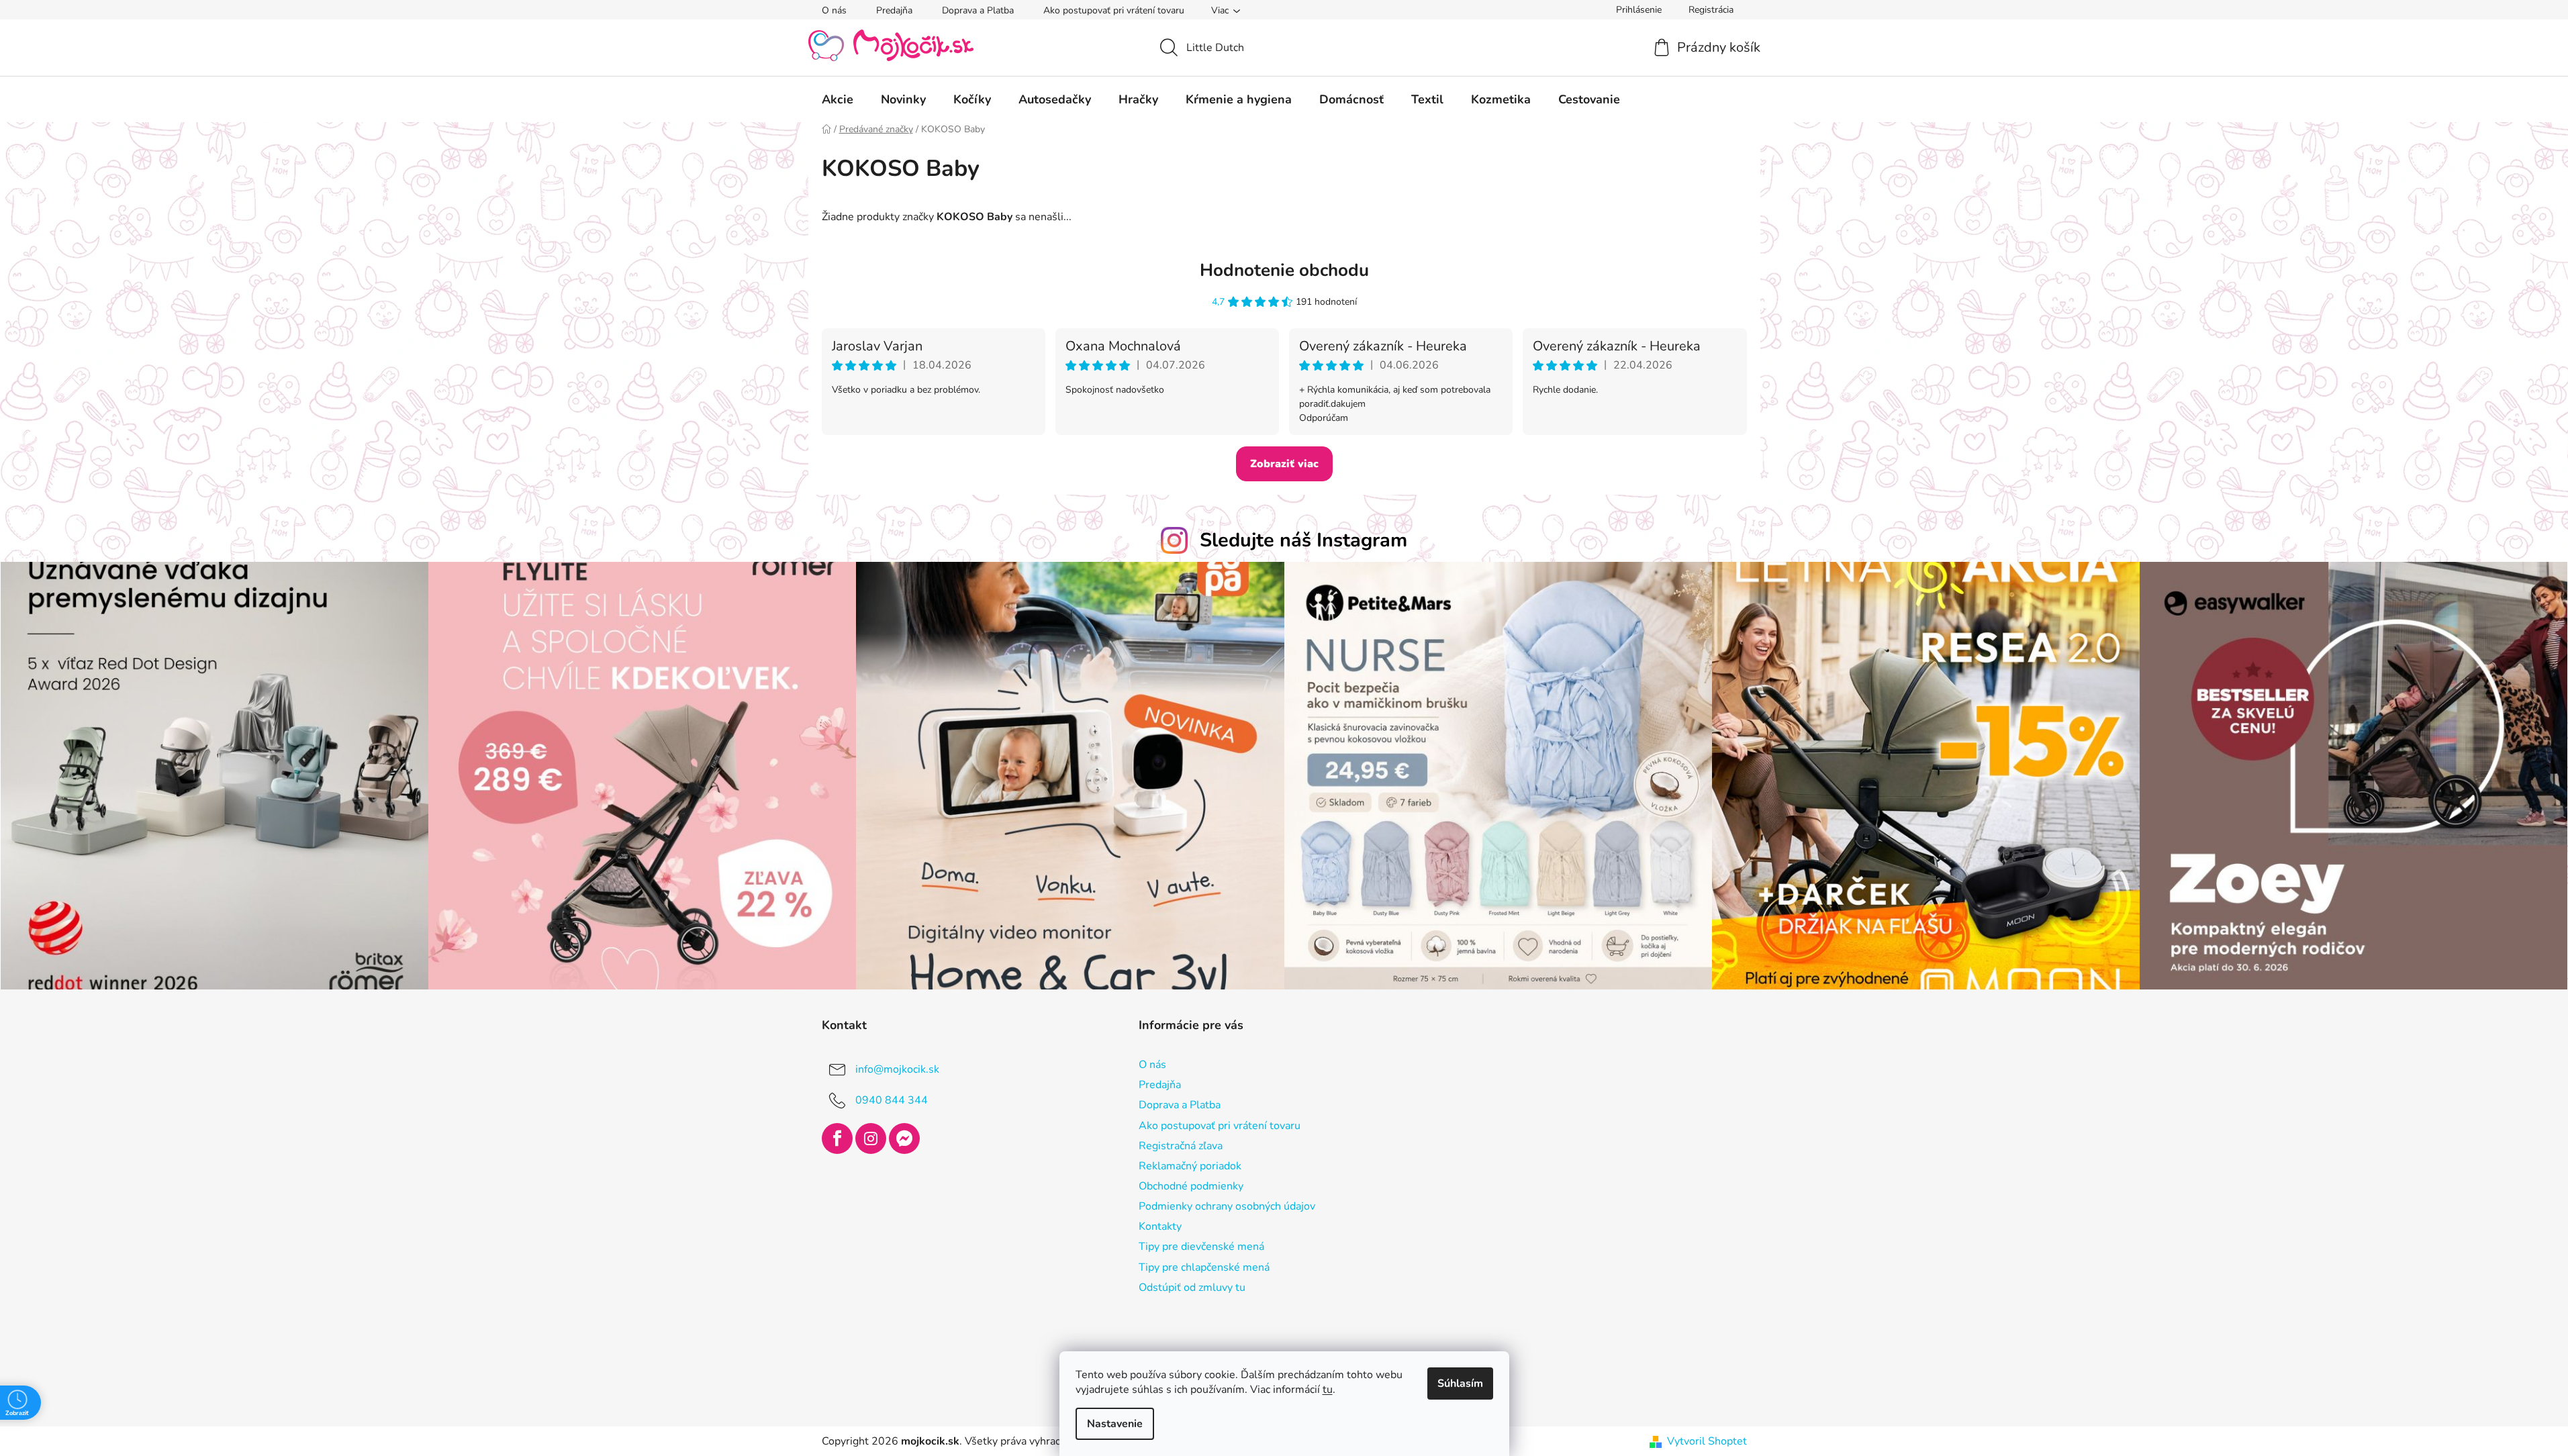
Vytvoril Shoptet (1707, 1441)
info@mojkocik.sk (897, 1069)
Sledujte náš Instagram (1303, 540)
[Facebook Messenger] (904, 1138)
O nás (834, 10)
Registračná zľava (1181, 1146)
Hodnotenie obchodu (1284, 270)
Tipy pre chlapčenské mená (1204, 1267)
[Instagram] (871, 1138)
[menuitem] (838, 99)
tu (1328, 1390)
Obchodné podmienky (1191, 1186)
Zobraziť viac (1284, 464)
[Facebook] (837, 1138)
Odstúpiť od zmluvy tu (1192, 1288)
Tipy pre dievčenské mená (1201, 1247)
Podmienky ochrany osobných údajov (1227, 1206)
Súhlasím (1460, 1384)
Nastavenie (1115, 1424)
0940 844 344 (892, 1100)
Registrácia (1711, 10)
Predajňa (894, 10)
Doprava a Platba (978, 10)
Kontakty (1160, 1226)
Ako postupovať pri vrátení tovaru (1114, 10)
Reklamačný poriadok (1190, 1166)
